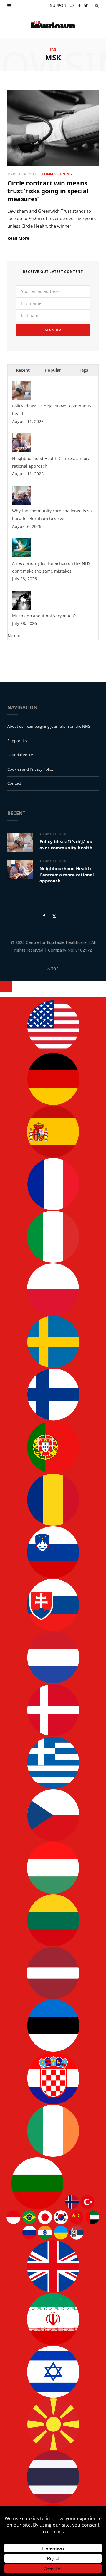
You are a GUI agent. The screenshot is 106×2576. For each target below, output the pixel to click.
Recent (23, 370)
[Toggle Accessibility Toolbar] (6, 987)
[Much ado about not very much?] (22, 608)
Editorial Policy (20, 755)
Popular (53, 370)
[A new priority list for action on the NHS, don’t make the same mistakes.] (22, 556)
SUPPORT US (62, 5)
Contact (14, 783)
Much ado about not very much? (44, 616)
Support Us (17, 741)
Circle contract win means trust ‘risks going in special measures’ (48, 191)
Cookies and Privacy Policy (30, 769)
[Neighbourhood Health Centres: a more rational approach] (22, 451)
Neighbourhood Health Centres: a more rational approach (67, 874)
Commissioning (57, 174)
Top (54, 969)
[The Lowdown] (53, 24)
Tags (83, 370)
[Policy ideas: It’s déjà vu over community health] (22, 398)
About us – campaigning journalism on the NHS (49, 726)
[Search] (97, 6)
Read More (18, 238)
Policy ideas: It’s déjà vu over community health (66, 844)
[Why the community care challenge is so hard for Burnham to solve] (22, 503)
